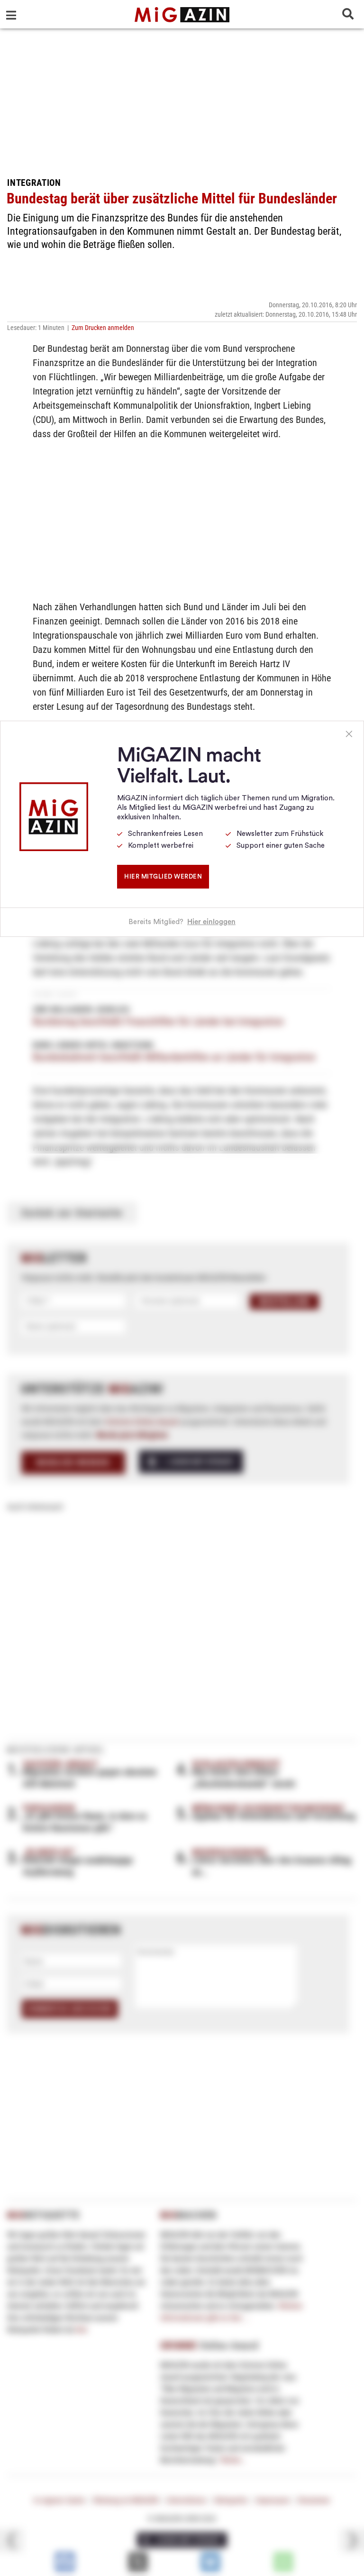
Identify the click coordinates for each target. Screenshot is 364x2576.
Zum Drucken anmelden (103, 328)
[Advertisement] (182, 100)
